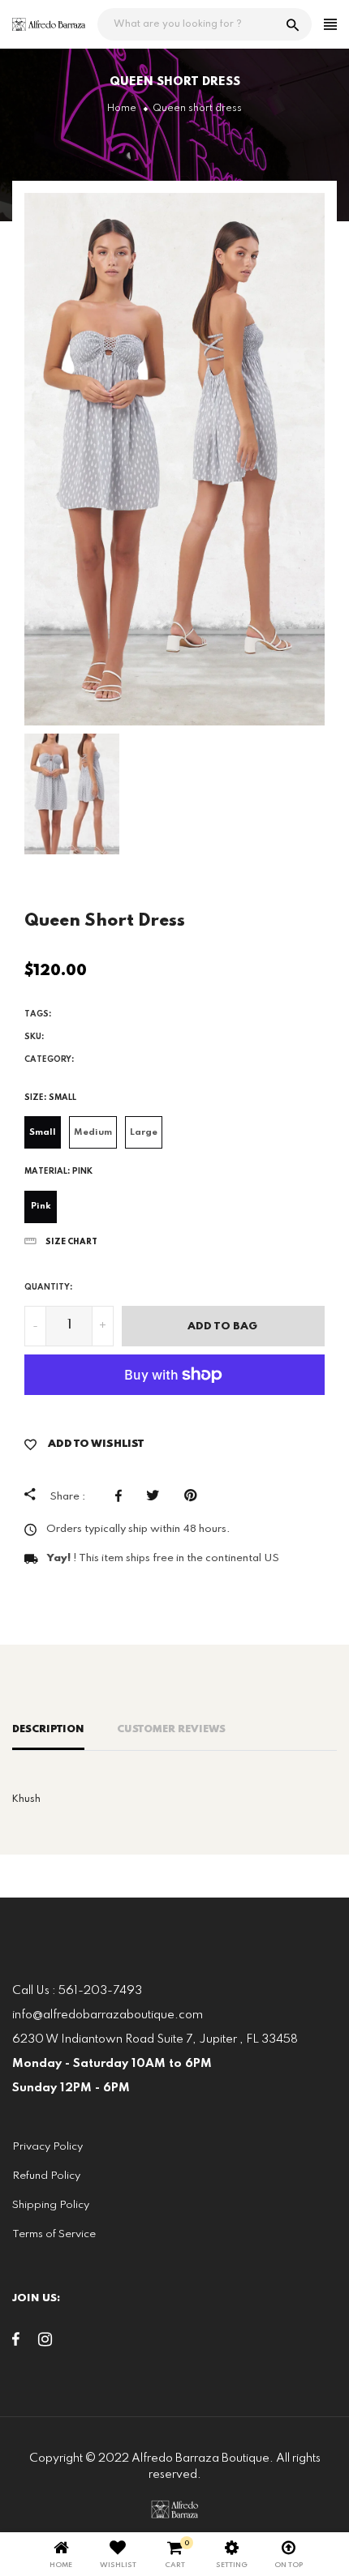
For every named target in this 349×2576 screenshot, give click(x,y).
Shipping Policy (51, 2205)
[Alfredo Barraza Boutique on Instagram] (45, 2343)
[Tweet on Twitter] (157, 1496)
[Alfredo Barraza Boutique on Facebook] (16, 2343)
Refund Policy (46, 2176)
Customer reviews (171, 1729)
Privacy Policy (47, 2147)
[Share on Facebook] (123, 1496)
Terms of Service (54, 2234)
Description (48, 1729)
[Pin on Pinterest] (194, 1496)
